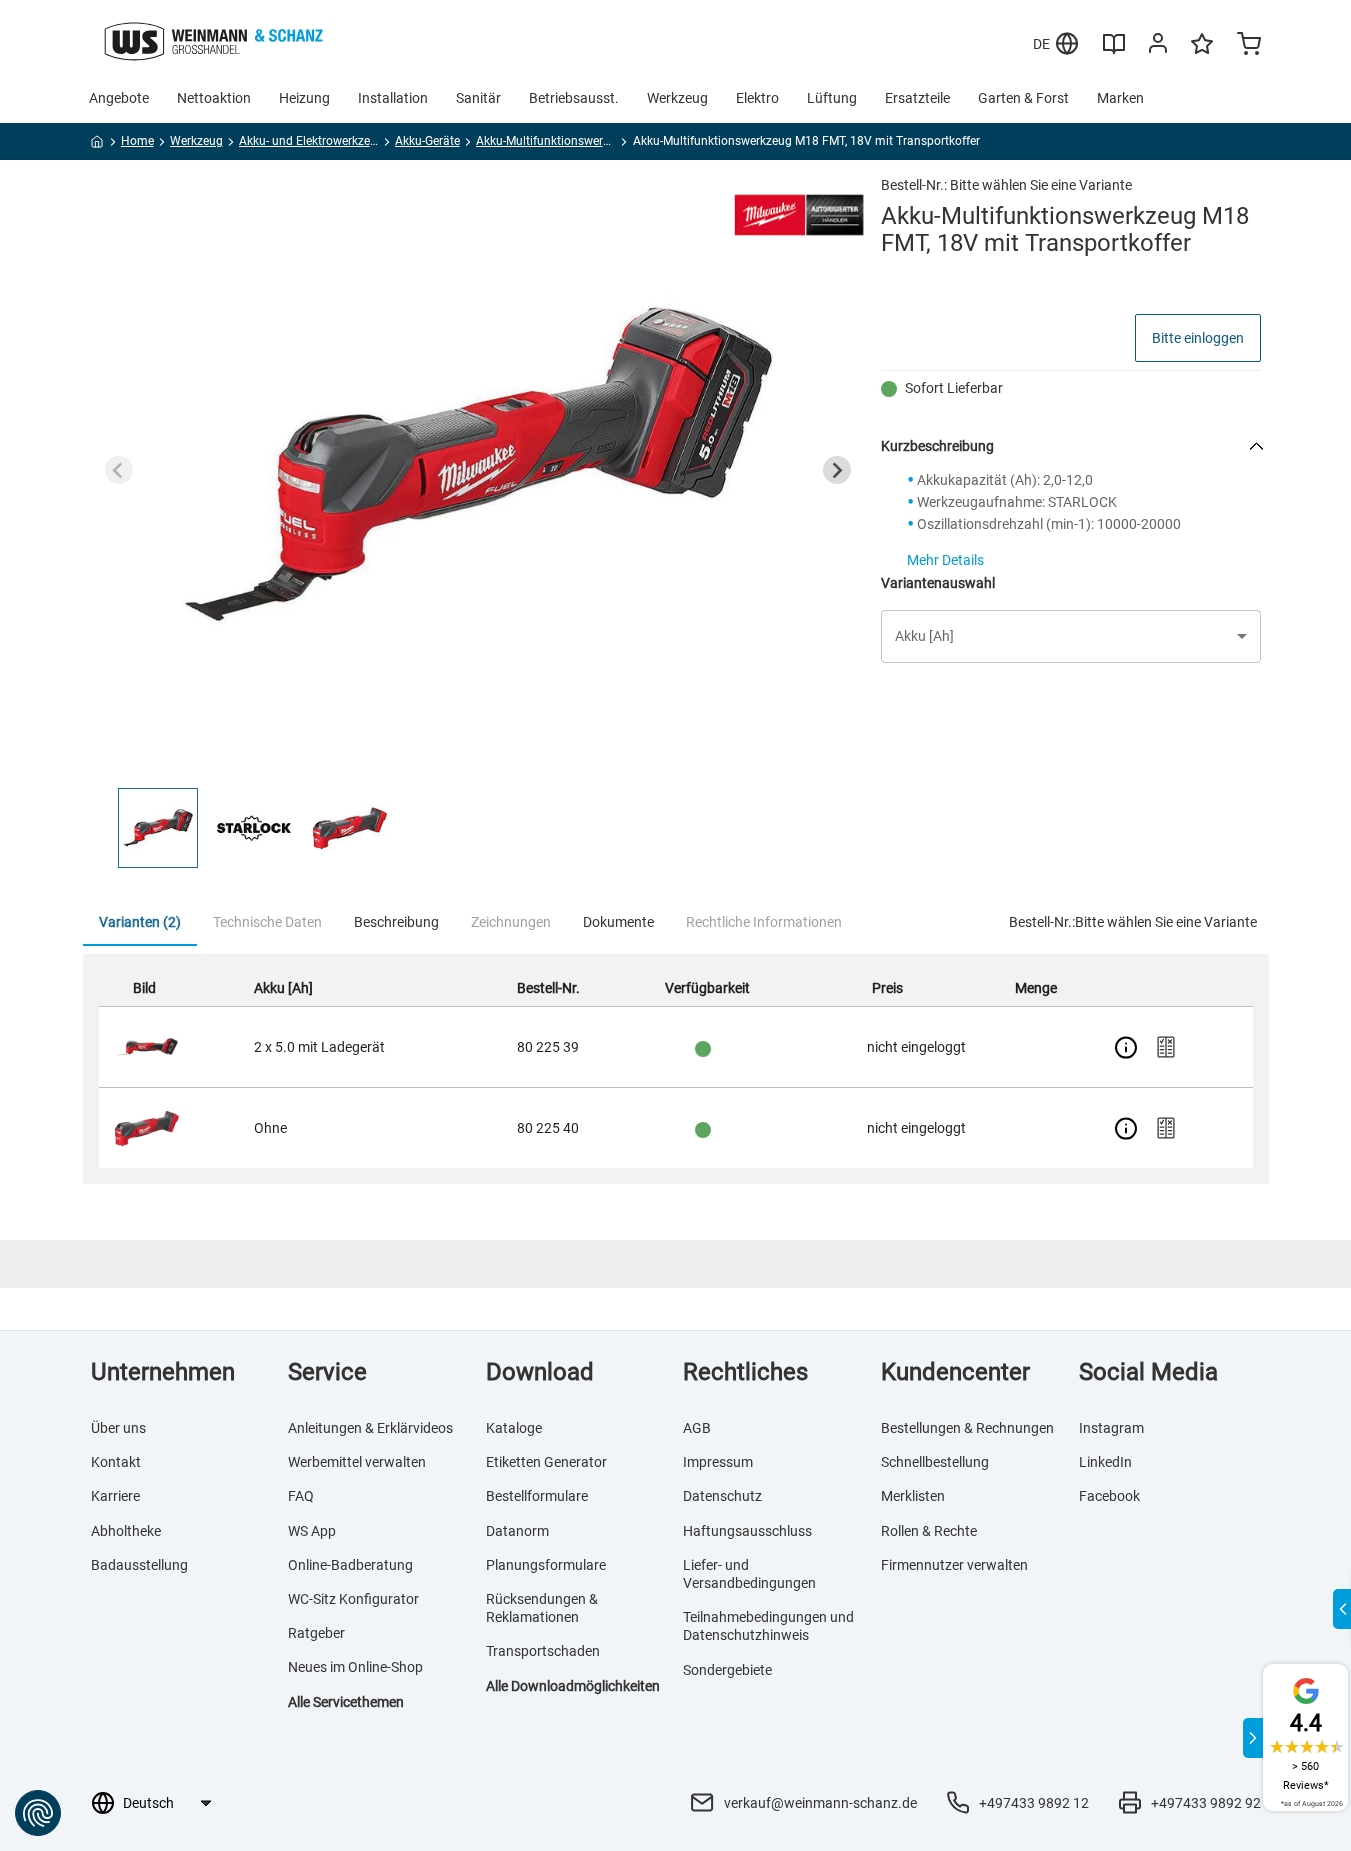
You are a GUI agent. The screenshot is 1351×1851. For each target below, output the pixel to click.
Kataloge (514, 1428)
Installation (393, 98)
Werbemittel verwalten (357, 1462)
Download (540, 1372)
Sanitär (478, 98)
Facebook (1109, 1496)
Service (327, 1372)
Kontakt (116, 1462)
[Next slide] (837, 470)
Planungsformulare (546, 1565)
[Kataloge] (1114, 51)
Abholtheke (126, 1531)
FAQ (301, 1496)
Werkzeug (677, 98)
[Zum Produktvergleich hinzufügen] (1166, 1047)
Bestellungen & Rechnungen (967, 1428)
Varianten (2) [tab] (140, 922)
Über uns (118, 1428)
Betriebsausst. (574, 98)
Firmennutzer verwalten (954, 1565)
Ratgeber (316, 1633)
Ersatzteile (917, 98)
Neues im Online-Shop (355, 1667)
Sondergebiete (727, 1670)
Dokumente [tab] (618, 922)
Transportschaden (543, 1651)
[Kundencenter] (1158, 47)
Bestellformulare (537, 1496)
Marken (1120, 98)
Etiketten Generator (546, 1462)
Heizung (304, 98)
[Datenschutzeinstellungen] (38, 1813)
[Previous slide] (119, 470)
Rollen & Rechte (929, 1531)
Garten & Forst (1023, 98)
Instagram (1111, 1428)
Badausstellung (139, 1565)
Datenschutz (722, 1496)
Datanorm (517, 1531)
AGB (697, 1428)
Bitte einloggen (1198, 338)
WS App (312, 1531)
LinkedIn (1105, 1462)
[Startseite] (97, 145)
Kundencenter (955, 1372)
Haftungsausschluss (747, 1531)
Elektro (757, 98)
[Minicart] (1249, 46)
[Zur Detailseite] (1126, 1047)
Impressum (718, 1462)
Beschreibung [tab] (396, 922)
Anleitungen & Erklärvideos (370, 1428)
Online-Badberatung (350, 1565)
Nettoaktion (214, 98)
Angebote (119, 98)
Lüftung (832, 98)
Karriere (115, 1496)
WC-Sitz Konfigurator (353, 1599)
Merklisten (913, 1496)
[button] (158, 828)
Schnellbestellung (935, 1462)
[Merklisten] (1202, 53)
